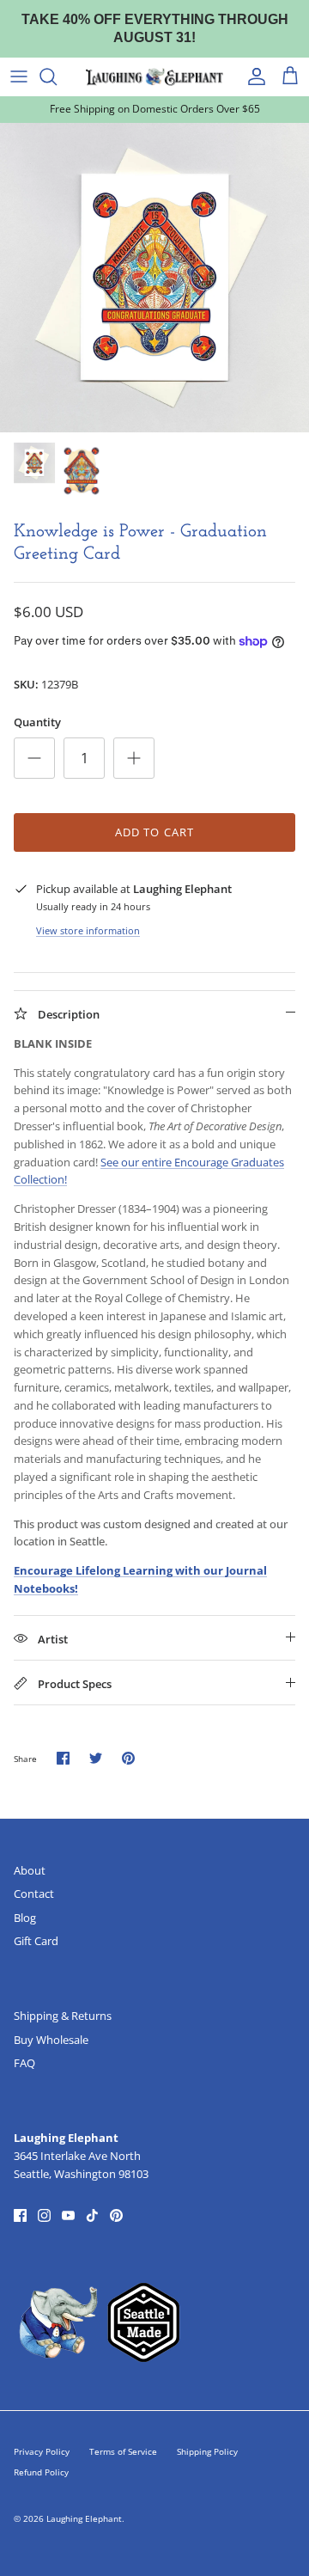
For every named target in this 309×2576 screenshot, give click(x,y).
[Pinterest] (116, 2215)
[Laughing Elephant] (154, 76)
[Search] (57, 76)
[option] (154, 278)
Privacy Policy (42, 2451)
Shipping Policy (207, 2451)
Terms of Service (123, 2451)
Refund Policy (41, 2472)
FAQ (24, 2063)
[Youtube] (68, 2215)
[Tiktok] (92, 2215)
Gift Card (36, 1941)
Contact (34, 1894)
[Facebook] (20, 2215)
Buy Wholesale (51, 2040)
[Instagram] (44, 2215)
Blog (25, 1918)
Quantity (37, 722)
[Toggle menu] (19, 76)
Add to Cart (154, 832)
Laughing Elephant (84, 2518)
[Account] (252, 76)
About (30, 1870)
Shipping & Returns (63, 2016)
